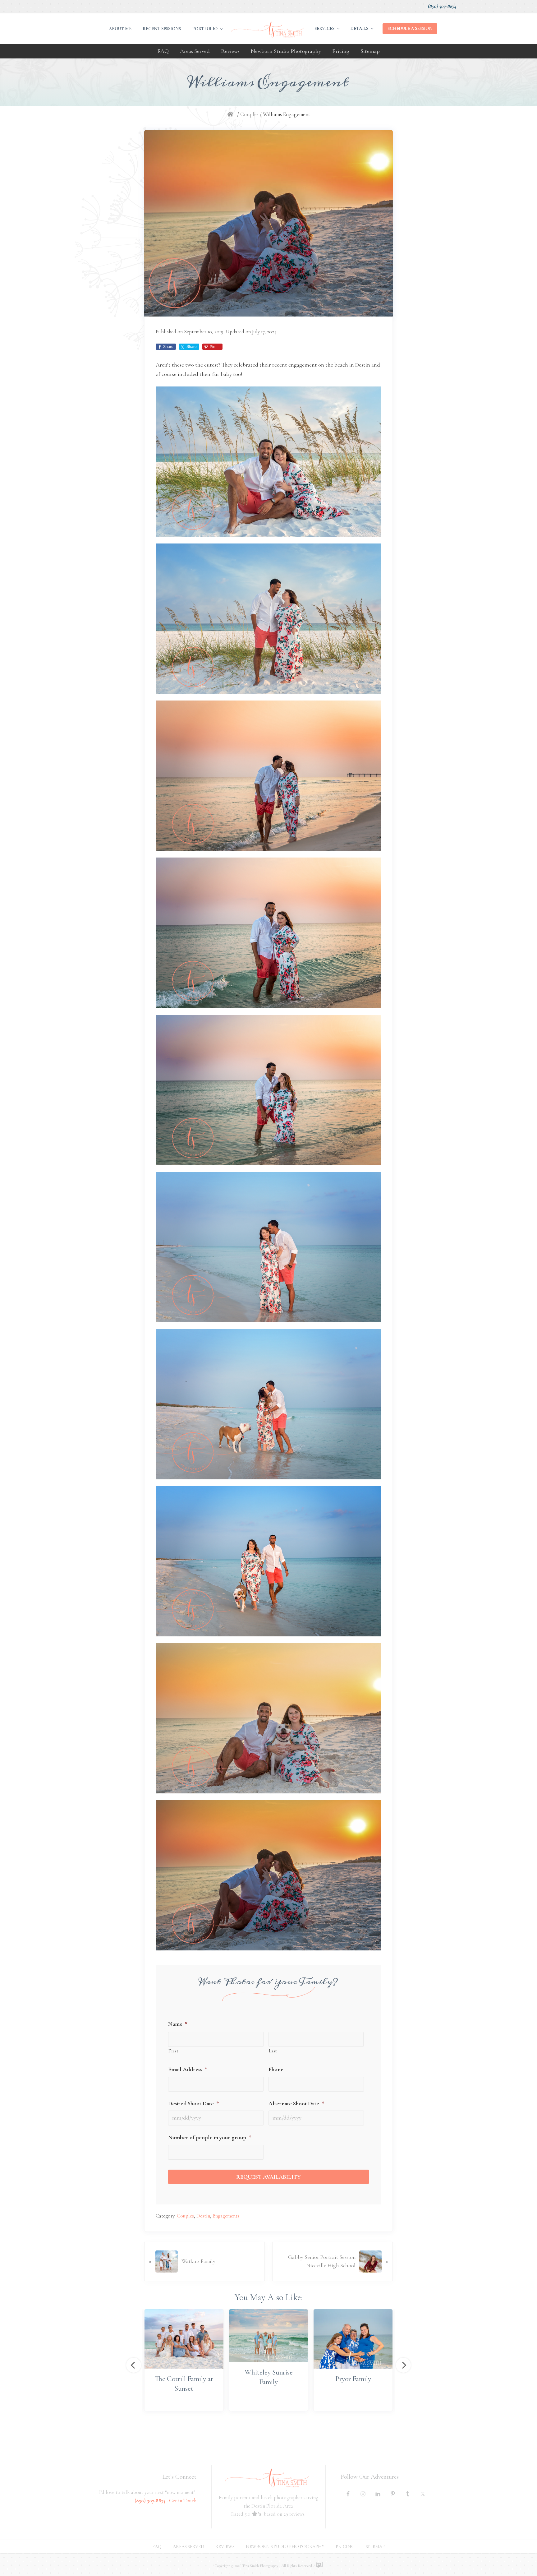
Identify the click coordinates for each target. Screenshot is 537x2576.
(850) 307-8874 (442, 6)
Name (178, 2024)
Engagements (226, 2216)
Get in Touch (183, 2501)
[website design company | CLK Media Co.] (319, 2565)
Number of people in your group (210, 2137)
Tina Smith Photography (260, 2566)
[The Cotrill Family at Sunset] (184, 2339)
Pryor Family (353, 2379)
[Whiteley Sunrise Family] (268, 2336)
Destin (203, 2216)
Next (403, 2365)
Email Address (188, 2069)
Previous (134, 2365)
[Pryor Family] (353, 2339)
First (173, 2051)
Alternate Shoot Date (296, 2103)
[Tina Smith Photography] (232, 114)
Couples (185, 2216)
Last (273, 2051)
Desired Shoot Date (193, 2103)
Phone (276, 2069)
